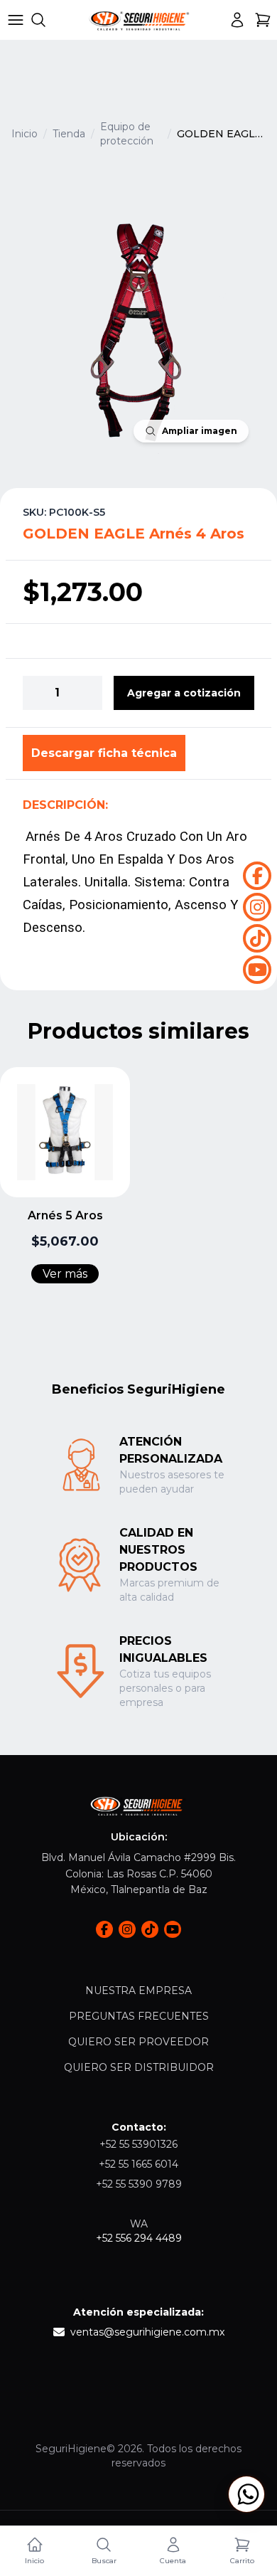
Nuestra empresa (138, 1991)
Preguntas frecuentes (139, 2016)
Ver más (65, 1274)
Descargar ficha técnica (104, 753)
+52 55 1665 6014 (138, 2164)
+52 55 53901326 (138, 2144)
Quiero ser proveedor (138, 2042)
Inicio (25, 134)
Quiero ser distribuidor (139, 2067)
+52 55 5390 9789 (139, 2184)
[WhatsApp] (246, 2494)
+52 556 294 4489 (139, 2238)
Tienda (69, 134)
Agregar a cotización (184, 693)
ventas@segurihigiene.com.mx (147, 2332)
